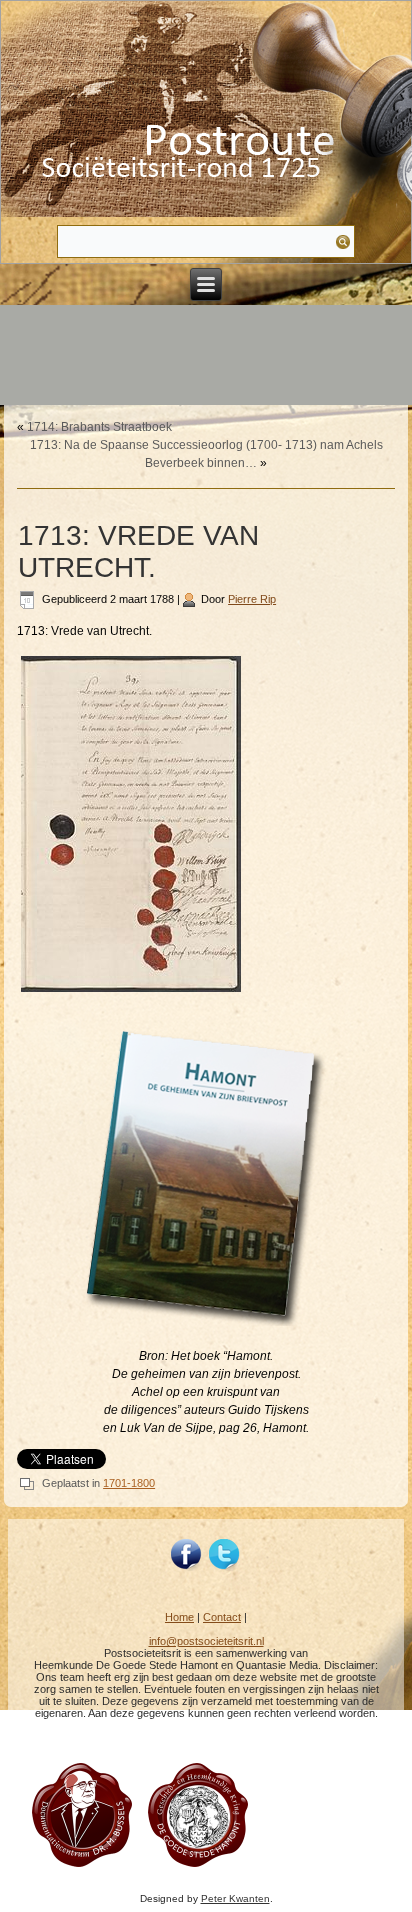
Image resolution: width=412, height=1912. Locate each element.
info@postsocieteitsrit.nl (206, 1641)
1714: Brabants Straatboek (99, 427)
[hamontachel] (81, 1867)
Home (179, 1617)
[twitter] (225, 1555)
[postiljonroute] (187, 1555)
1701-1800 (129, 1483)
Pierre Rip (252, 599)
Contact (222, 1617)
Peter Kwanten (235, 1898)
